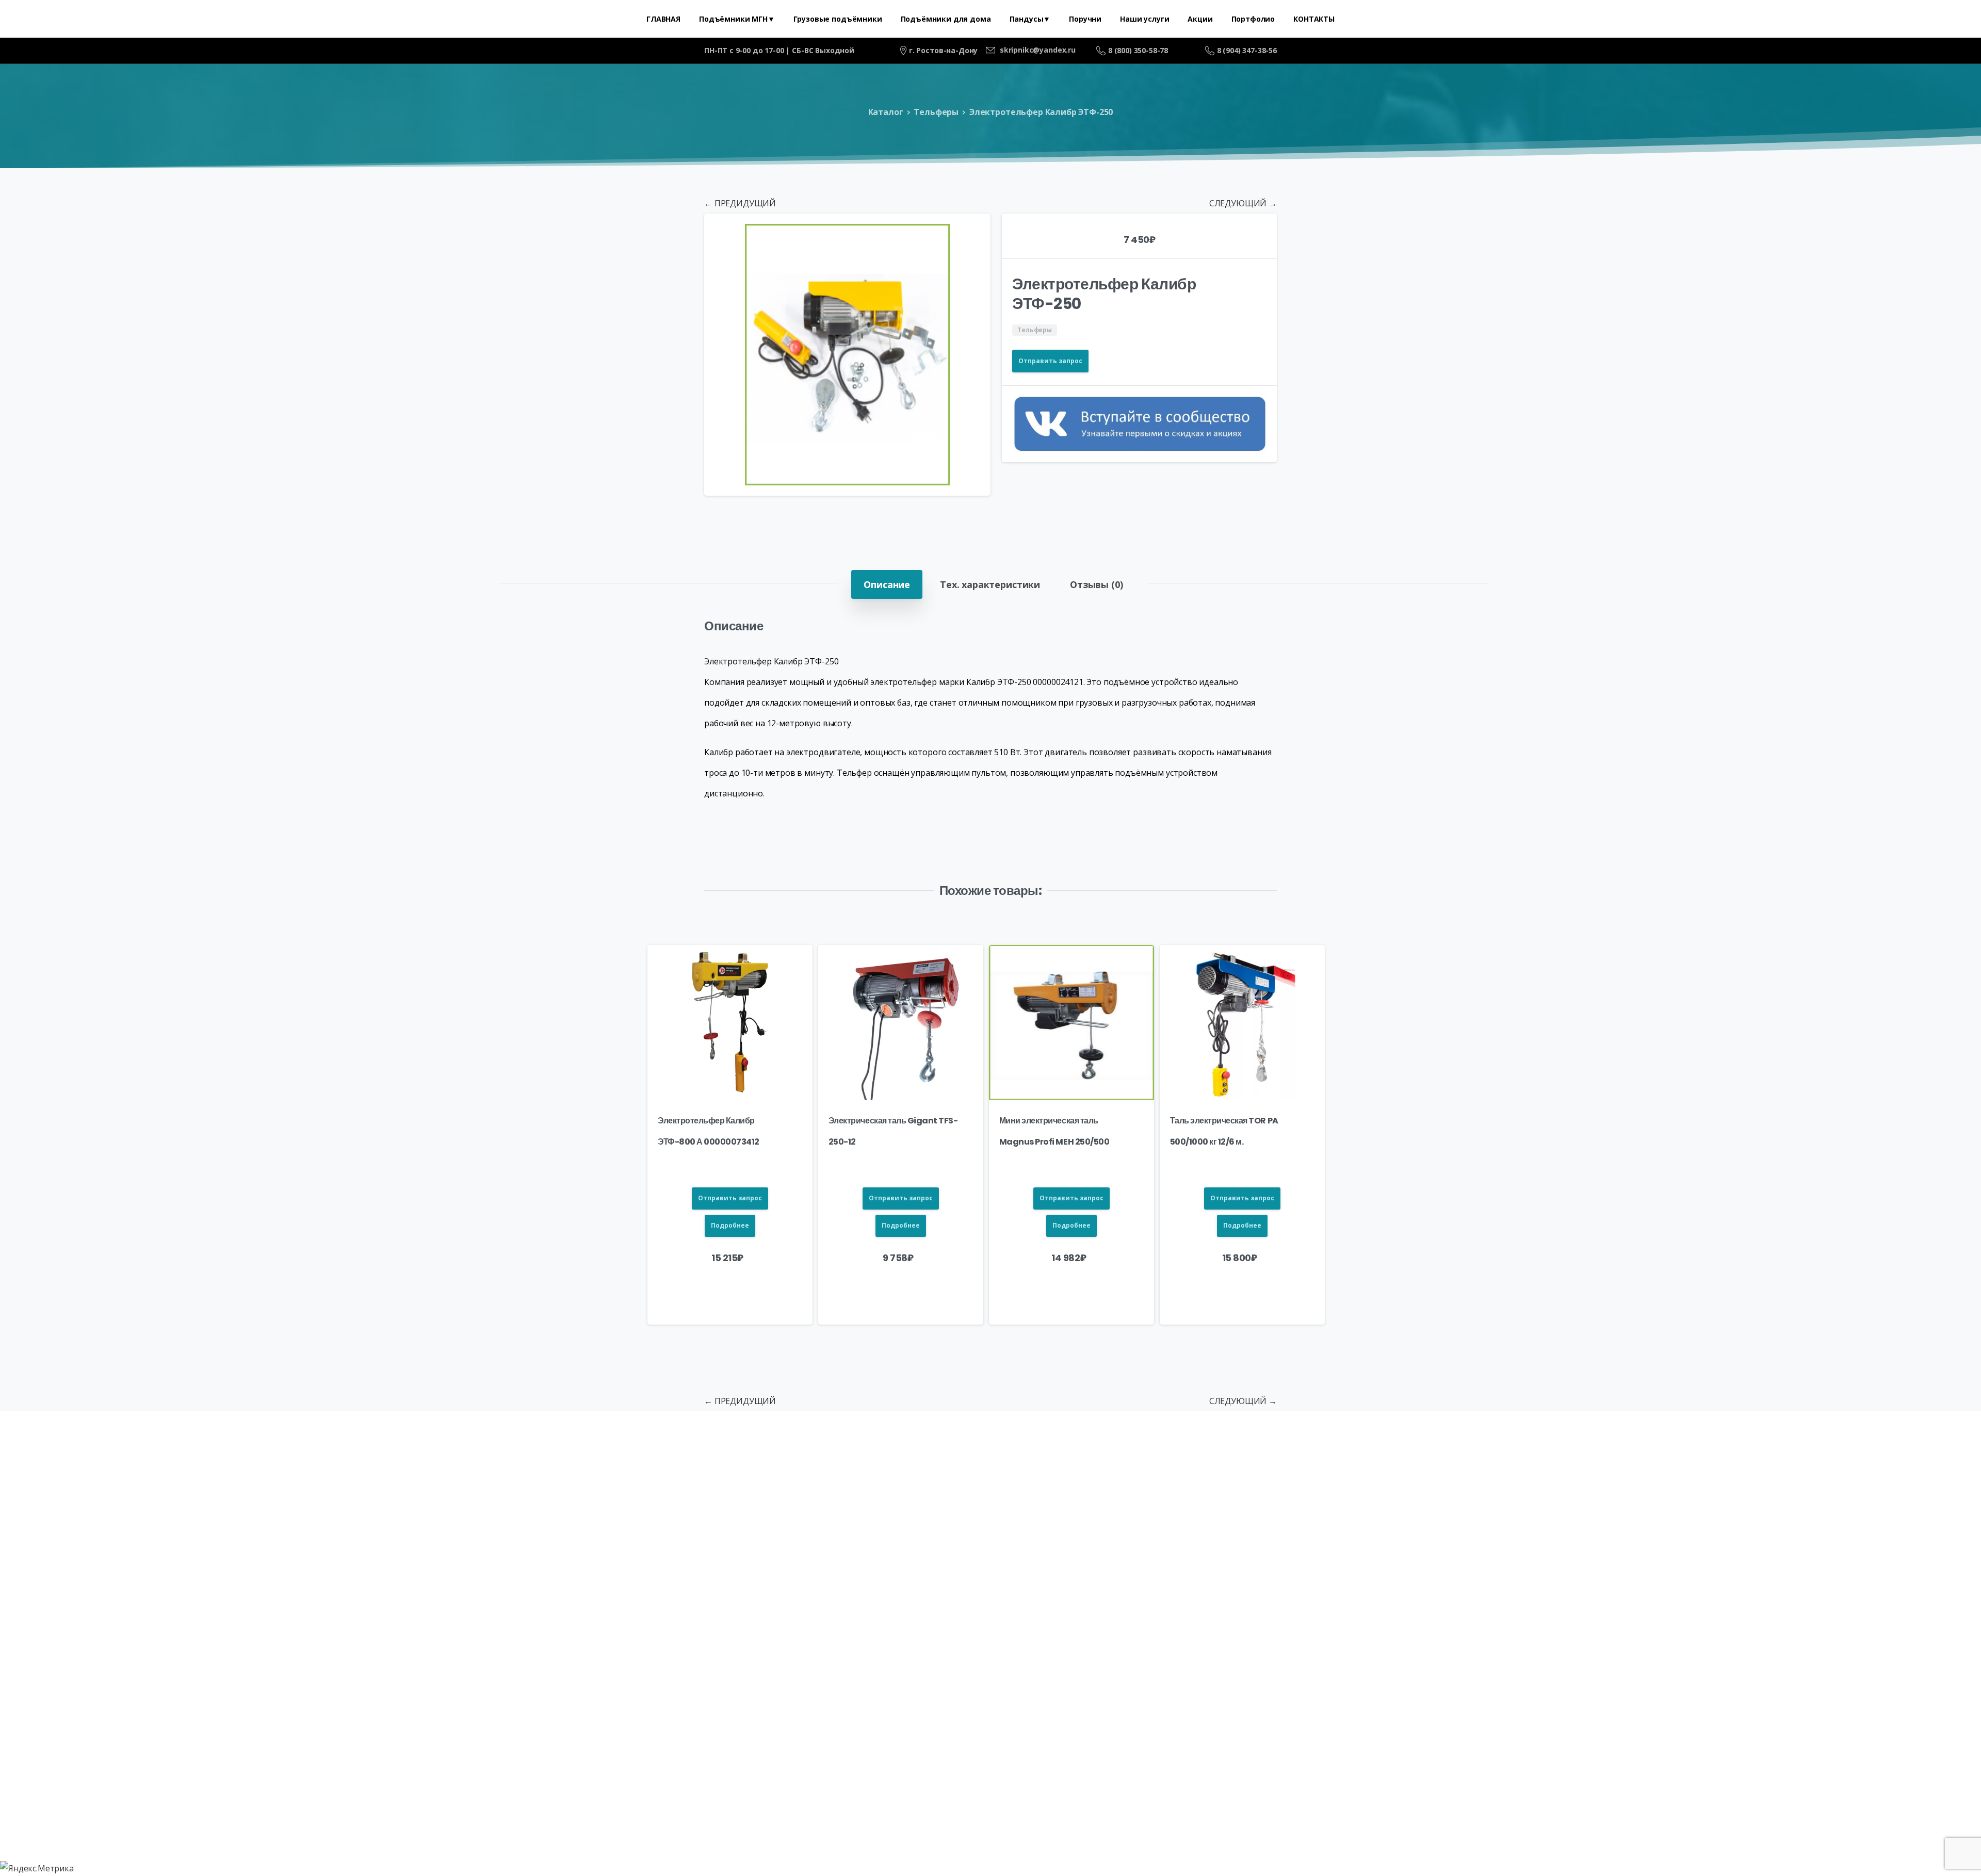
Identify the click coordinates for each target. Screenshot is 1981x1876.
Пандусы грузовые (812, 1507)
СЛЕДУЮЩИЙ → (1243, 203)
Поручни (738, 1507)
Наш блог (1647, 1507)
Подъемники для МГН (363, 1507)
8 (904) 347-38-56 (1247, 50)
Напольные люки (1040, 1507)
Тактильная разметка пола (927, 1507)
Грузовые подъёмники (477, 1507)
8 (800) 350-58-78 (1138, 50)
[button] (973, 231)
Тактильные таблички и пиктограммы (1180, 1507)
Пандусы (688, 1507)
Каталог (886, 112)
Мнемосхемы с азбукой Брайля (1351, 1507)
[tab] (887, 584)
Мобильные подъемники (599, 1507)
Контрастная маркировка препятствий (1524, 1507)
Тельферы (936, 112)
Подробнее (730, 1225)
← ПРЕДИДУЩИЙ (740, 203)
